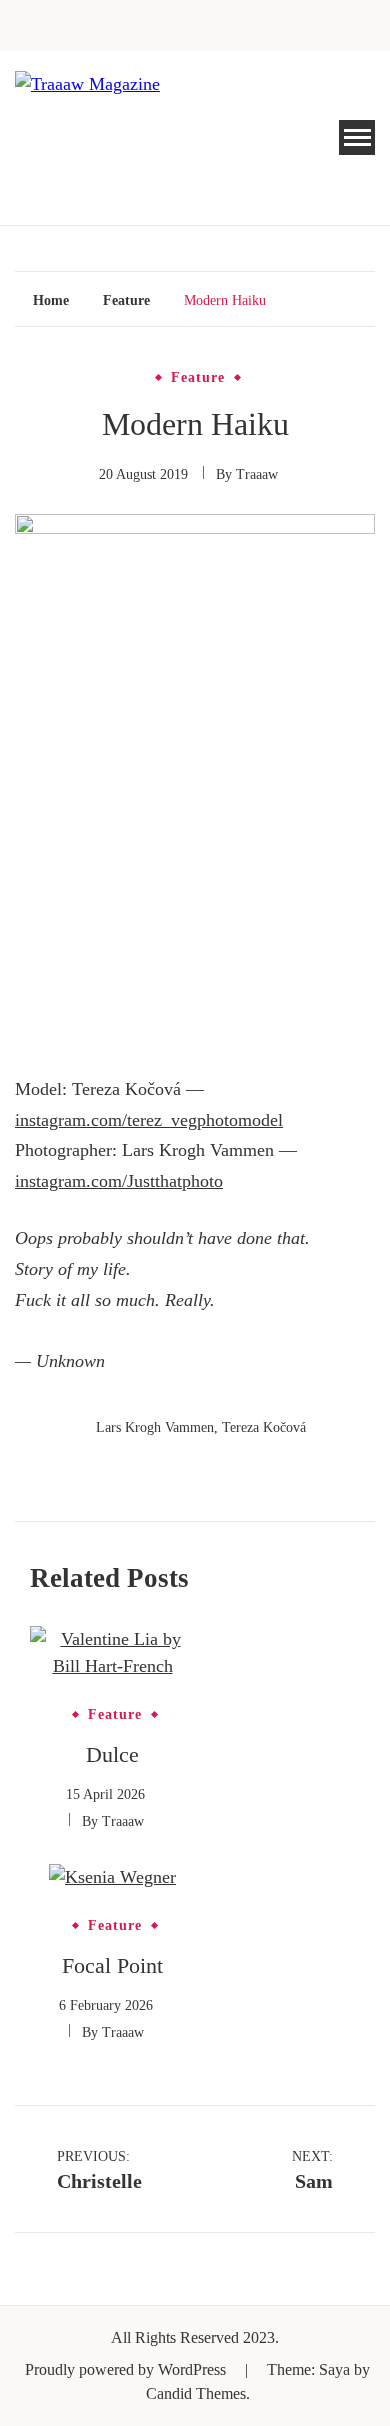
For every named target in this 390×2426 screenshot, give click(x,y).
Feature (198, 378)
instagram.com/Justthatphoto (119, 1181)
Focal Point (112, 1965)
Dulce (112, 1754)
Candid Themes (196, 2393)
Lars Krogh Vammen (155, 1427)
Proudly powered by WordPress (127, 2369)
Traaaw (257, 474)
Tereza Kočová (264, 1427)
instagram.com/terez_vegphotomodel (149, 1120)
